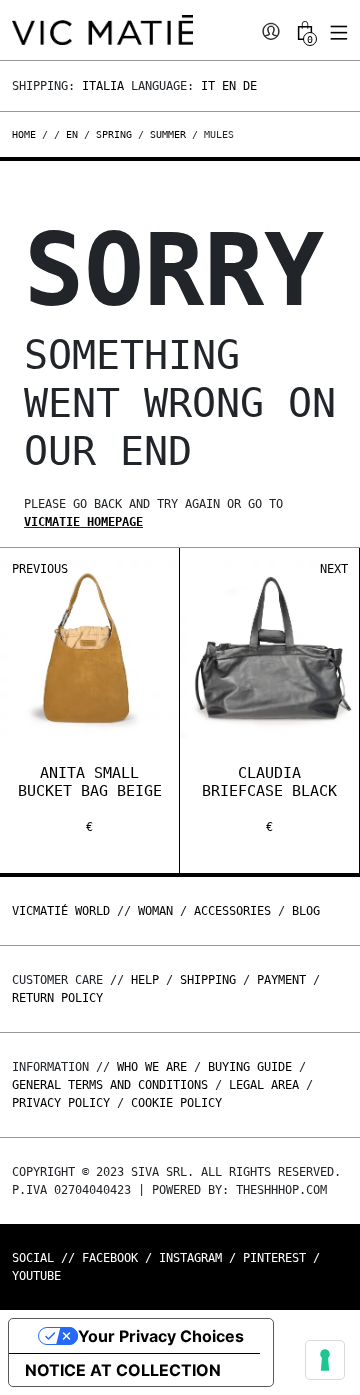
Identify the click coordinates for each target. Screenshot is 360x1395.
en (72, 134)
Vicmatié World (61, 911)
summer (168, 134)
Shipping (208, 980)
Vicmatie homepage (83, 522)
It (208, 86)
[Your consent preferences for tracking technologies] (325, 1360)
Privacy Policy (61, 1103)
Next (334, 569)
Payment (281, 980)
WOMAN (155, 911)
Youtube (36, 1276)
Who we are (152, 1067)
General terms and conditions (110, 1085)
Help (145, 980)
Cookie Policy (176, 1103)
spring (114, 134)
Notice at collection (123, 1370)
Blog (306, 911)
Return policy (57, 998)
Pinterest (274, 1258)
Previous (40, 569)
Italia (103, 86)
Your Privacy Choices (161, 1336)
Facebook (110, 1258)
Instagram (190, 1258)
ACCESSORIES (232, 911)
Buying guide (250, 1067)
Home (27, 134)
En (229, 86)
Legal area (264, 1085)
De (250, 86)
